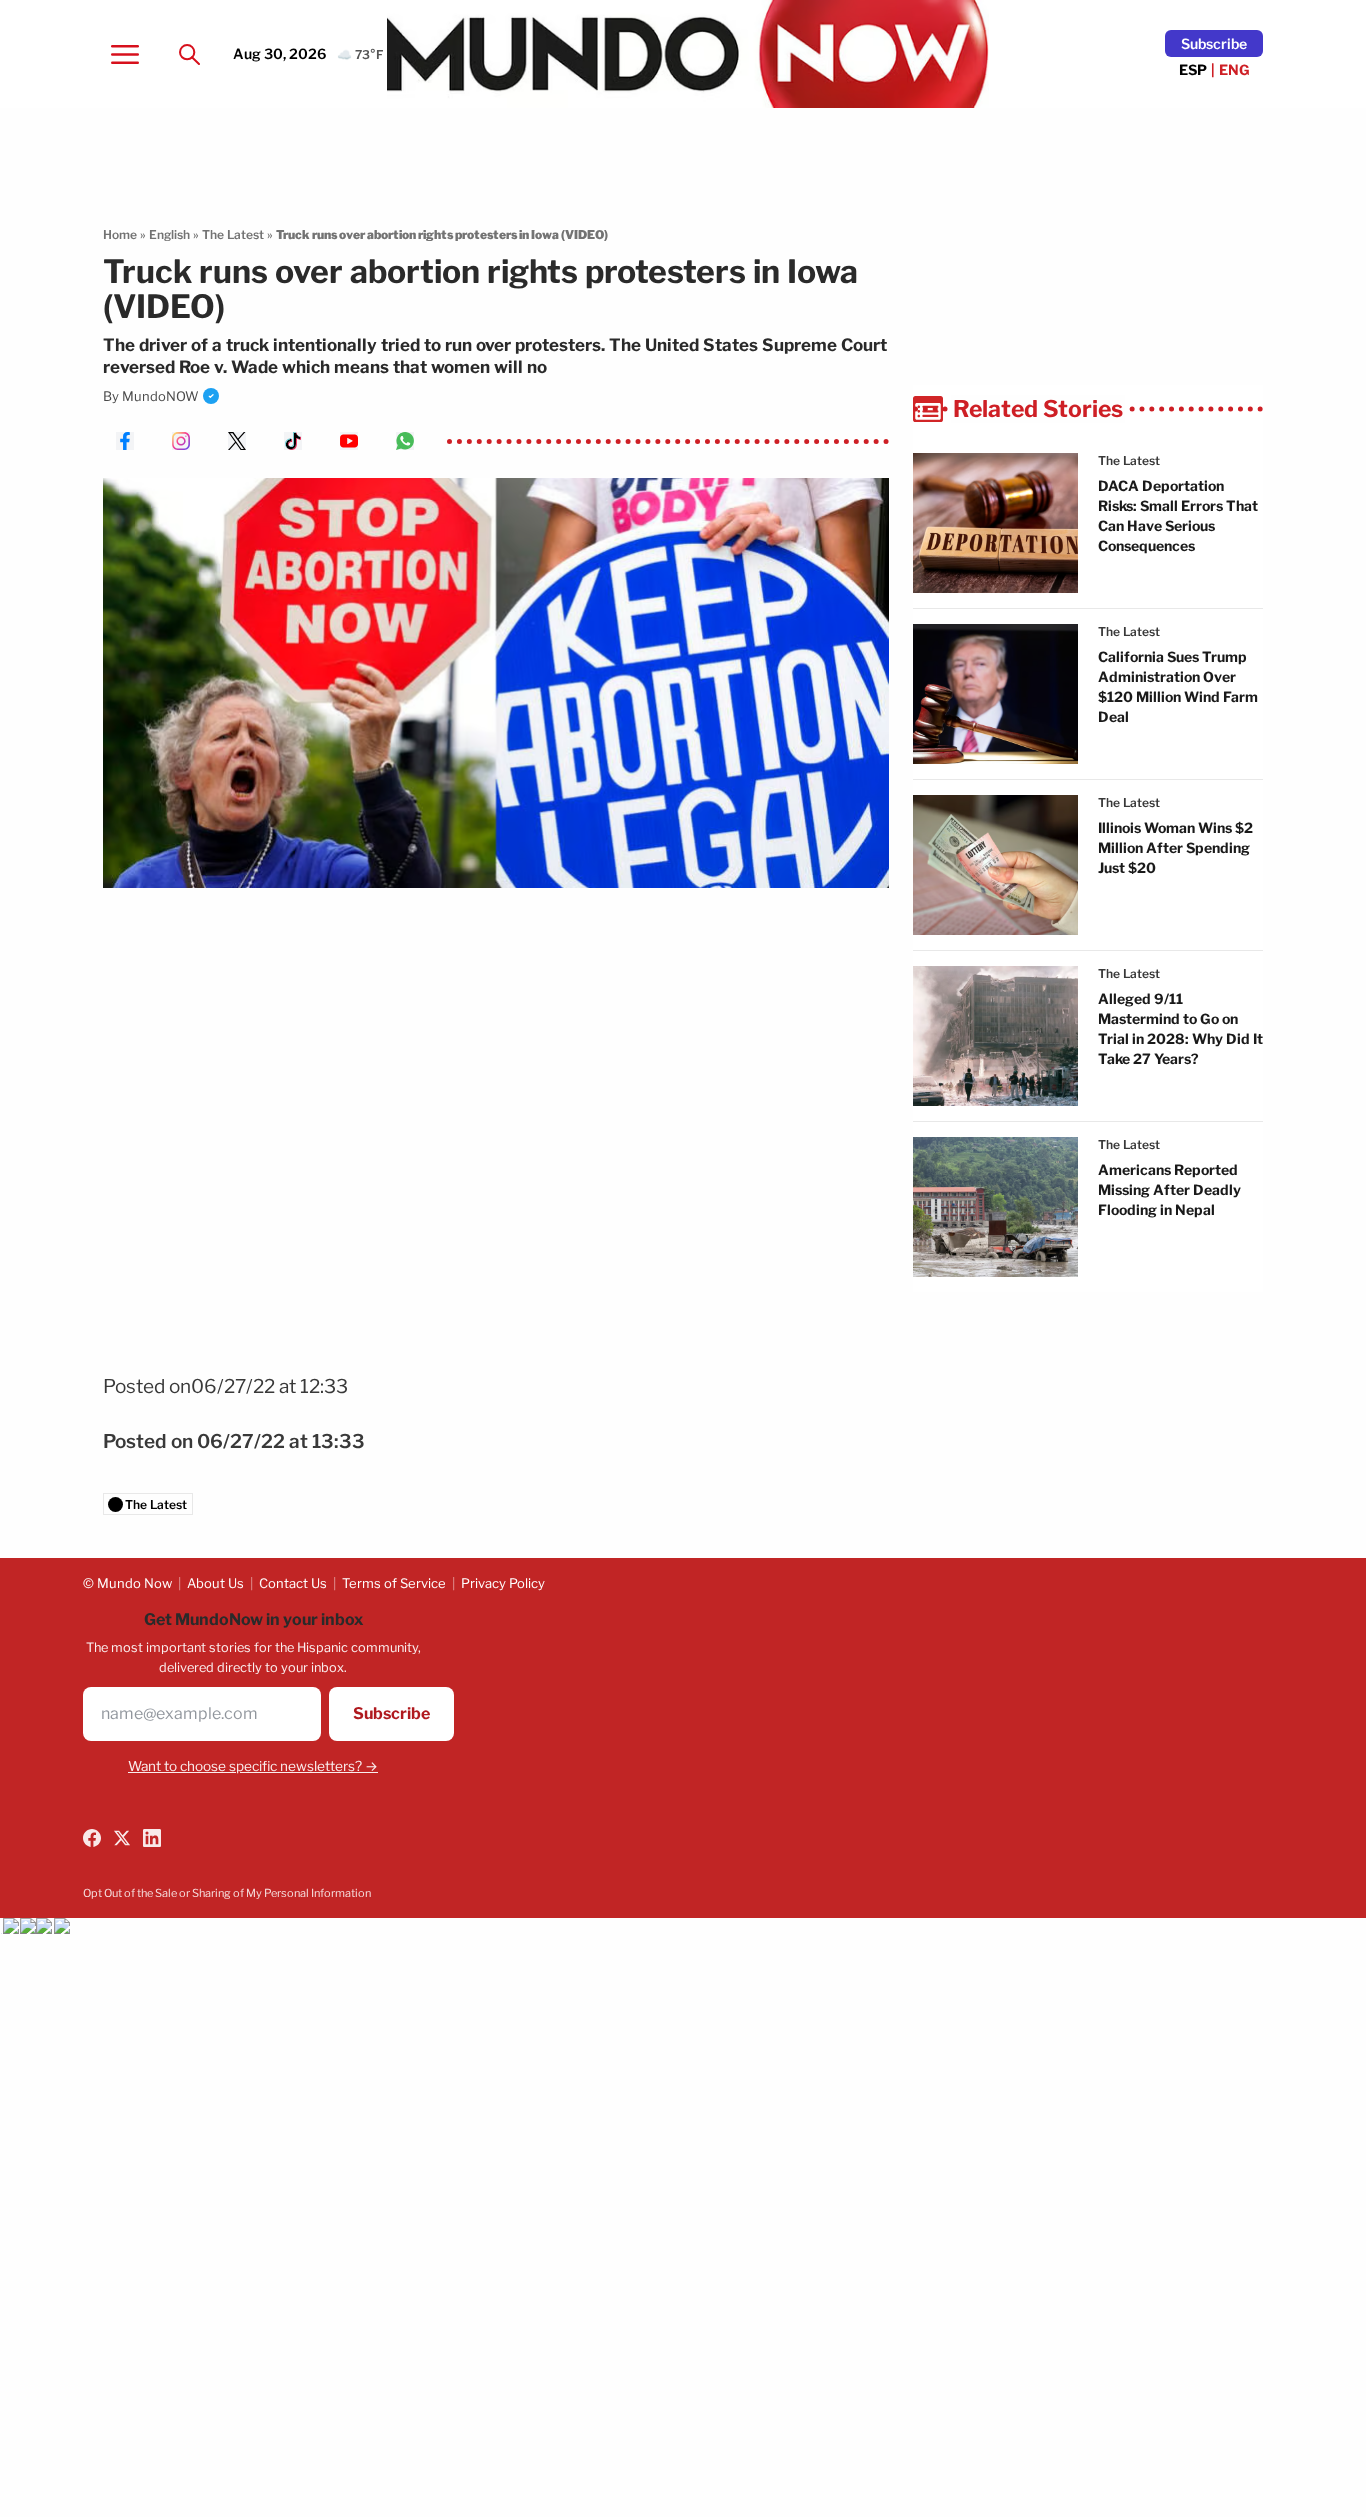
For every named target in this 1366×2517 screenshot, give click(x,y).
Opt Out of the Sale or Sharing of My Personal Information (227, 1893)
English (169, 234)
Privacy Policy (503, 1583)
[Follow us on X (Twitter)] (122, 1838)
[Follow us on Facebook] (92, 1838)
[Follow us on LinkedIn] (152, 1838)
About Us (215, 1583)
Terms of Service (394, 1583)
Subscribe (1214, 43)
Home (120, 234)
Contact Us (293, 1583)
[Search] (189, 54)
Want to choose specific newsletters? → (253, 1766)
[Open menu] (125, 54)
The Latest (233, 234)
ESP (1193, 69)
